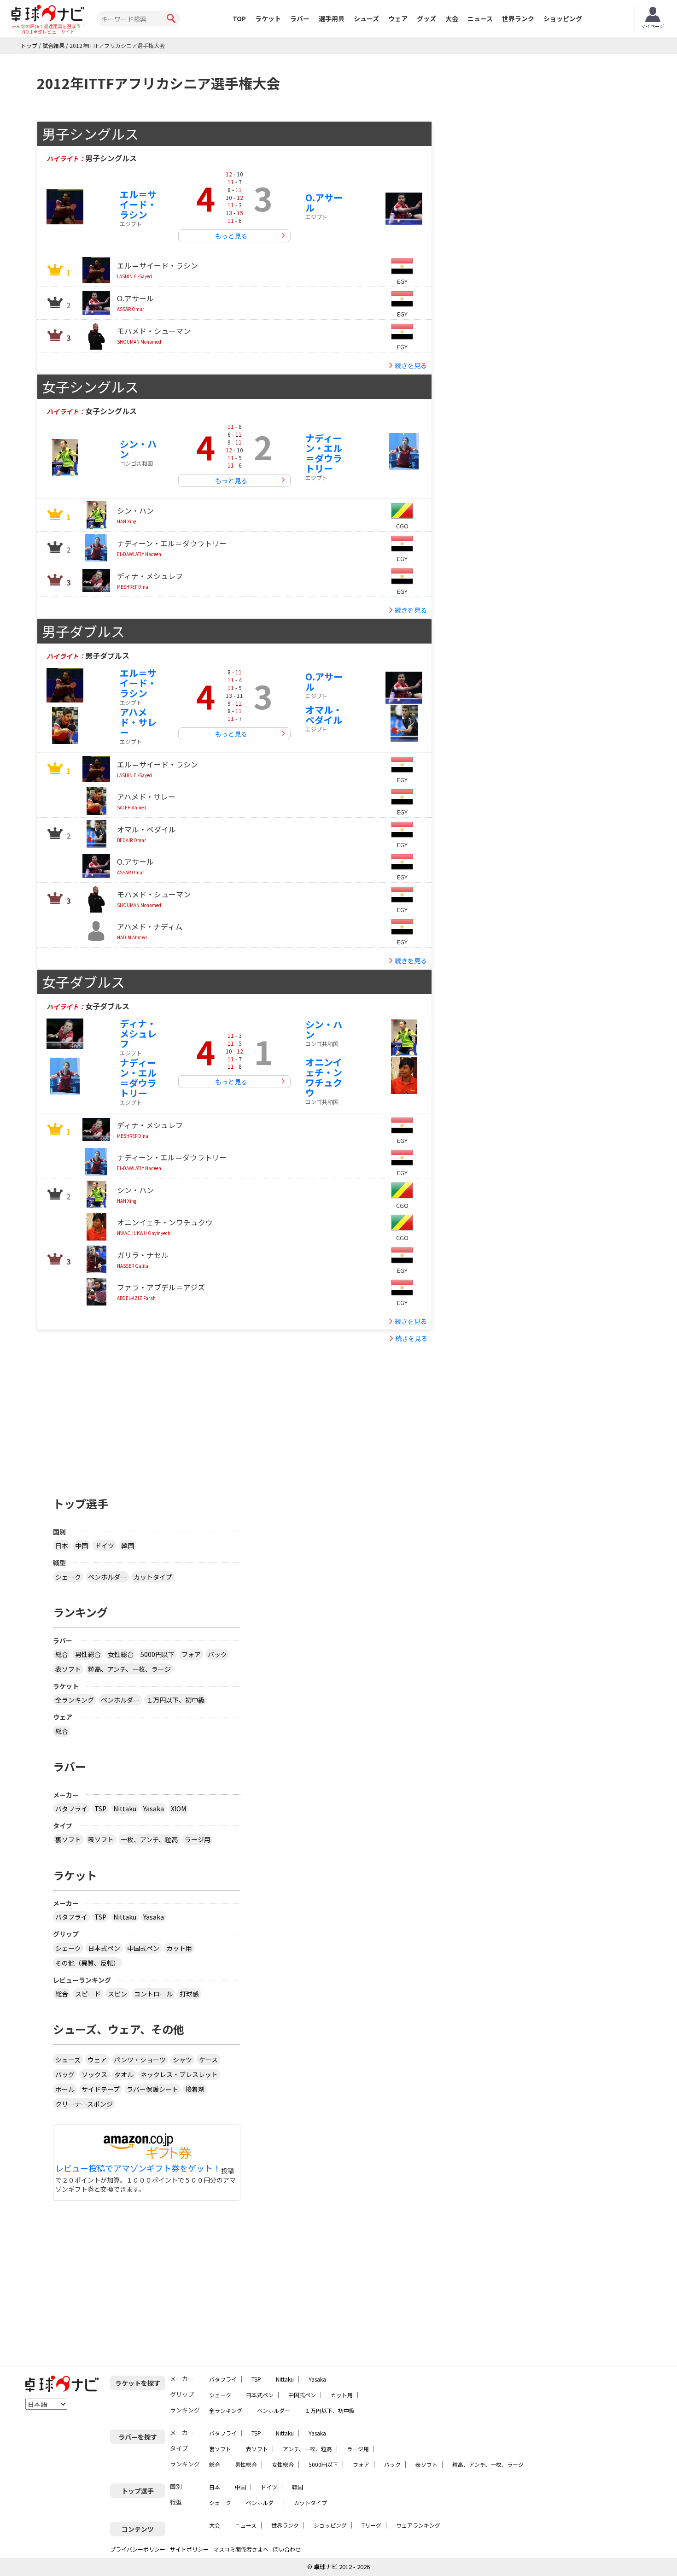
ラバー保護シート (152, 2089)
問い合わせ (287, 2549)
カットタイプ (153, 1577)
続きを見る (411, 365)
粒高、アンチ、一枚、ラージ (129, 1669)
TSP (100, 1809)
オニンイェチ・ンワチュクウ (324, 1077)
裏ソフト (68, 1839)
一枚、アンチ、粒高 (149, 1839)
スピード (88, 1994)
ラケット (268, 18)
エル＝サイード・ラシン (138, 204)
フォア (191, 1654)
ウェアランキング (418, 2525)
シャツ (182, 2060)
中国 (82, 1546)
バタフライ (71, 1809)
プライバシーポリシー (138, 2549)
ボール (65, 2089)
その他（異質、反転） (88, 1963)
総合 (62, 1654)
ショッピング (563, 18)
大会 (452, 18)
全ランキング (75, 1700)
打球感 (189, 1994)
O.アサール (324, 202)
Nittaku (125, 1809)
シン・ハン (138, 449)
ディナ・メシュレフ (138, 1033)
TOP (239, 18)
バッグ (65, 2074)
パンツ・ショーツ (140, 2060)
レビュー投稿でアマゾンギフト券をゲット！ (138, 2168)
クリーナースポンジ (84, 2104)
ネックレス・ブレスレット (179, 2074)
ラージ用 (198, 1839)
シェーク (68, 1577)
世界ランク (518, 18)
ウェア (398, 18)
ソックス (94, 2074)
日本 (62, 1546)
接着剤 (195, 2089)
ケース (208, 2060)
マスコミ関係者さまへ (241, 2549)
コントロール (153, 1994)
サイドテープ (101, 2089)
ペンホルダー (107, 1577)
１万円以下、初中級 (175, 1700)
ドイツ (105, 1546)
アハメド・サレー (138, 722)
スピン (117, 1994)
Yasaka (154, 1809)
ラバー (300, 18)
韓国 (128, 1546)
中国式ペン (143, 1948)
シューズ (366, 18)
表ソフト (68, 1669)
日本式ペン (104, 1948)
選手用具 (332, 18)
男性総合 (88, 1654)
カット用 (179, 1948)
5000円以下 (158, 1654)
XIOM (178, 1809)
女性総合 (121, 1654)
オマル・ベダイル (324, 715)
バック (217, 1654)
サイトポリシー (189, 2549)
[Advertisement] (146, 1411)
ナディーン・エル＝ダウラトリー (324, 453)
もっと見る (231, 236)
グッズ (426, 18)
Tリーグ (371, 2525)
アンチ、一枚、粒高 (307, 2449)
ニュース (480, 18)
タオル (124, 2074)
